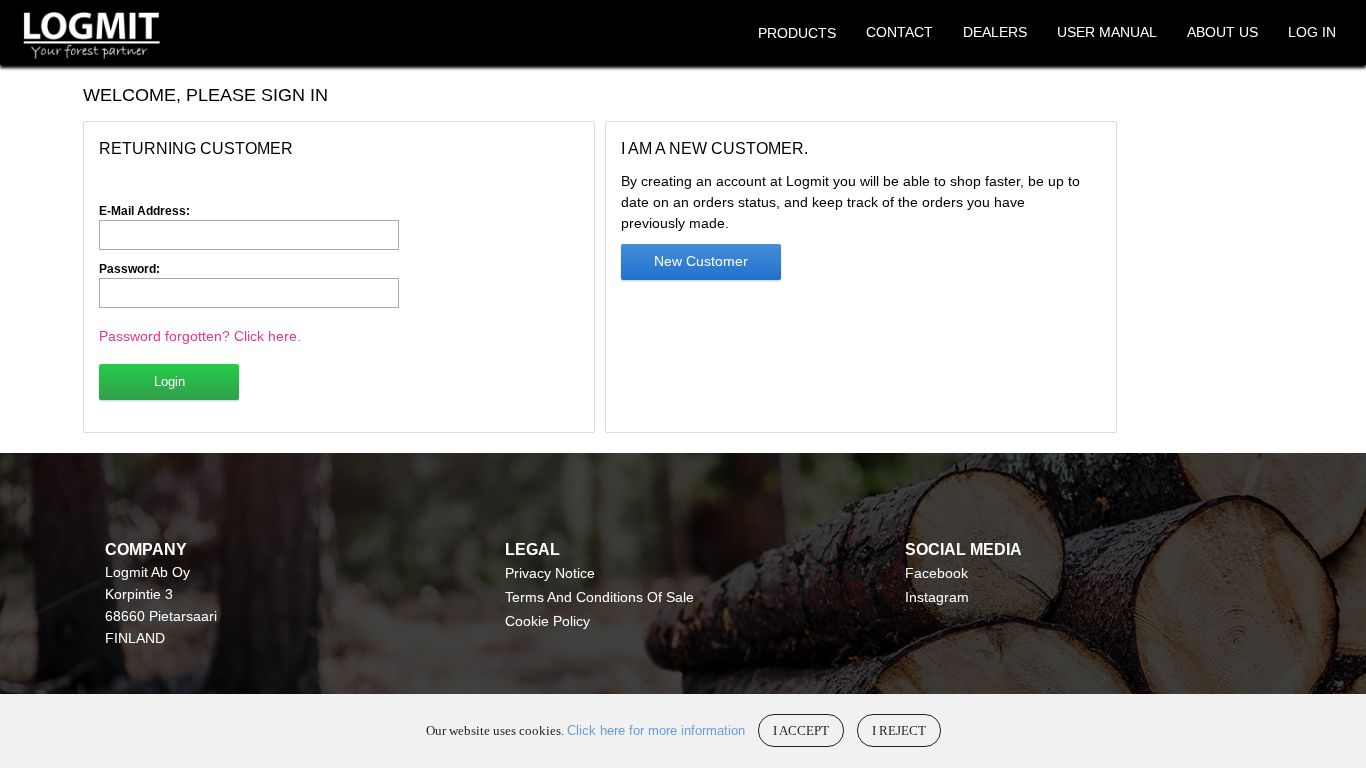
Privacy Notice (550, 573)
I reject (899, 730)
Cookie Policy (547, 621)
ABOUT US (1222, 32)
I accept (801, 730)
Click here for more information (656, 730)
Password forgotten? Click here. (200, 336)
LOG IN (1312, 32)
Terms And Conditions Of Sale (599, 597)
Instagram (937, 597)
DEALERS (995, 32)
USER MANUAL (1107, 32)
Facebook (936, 573)
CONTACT (899, 32)
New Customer (701, 261)
